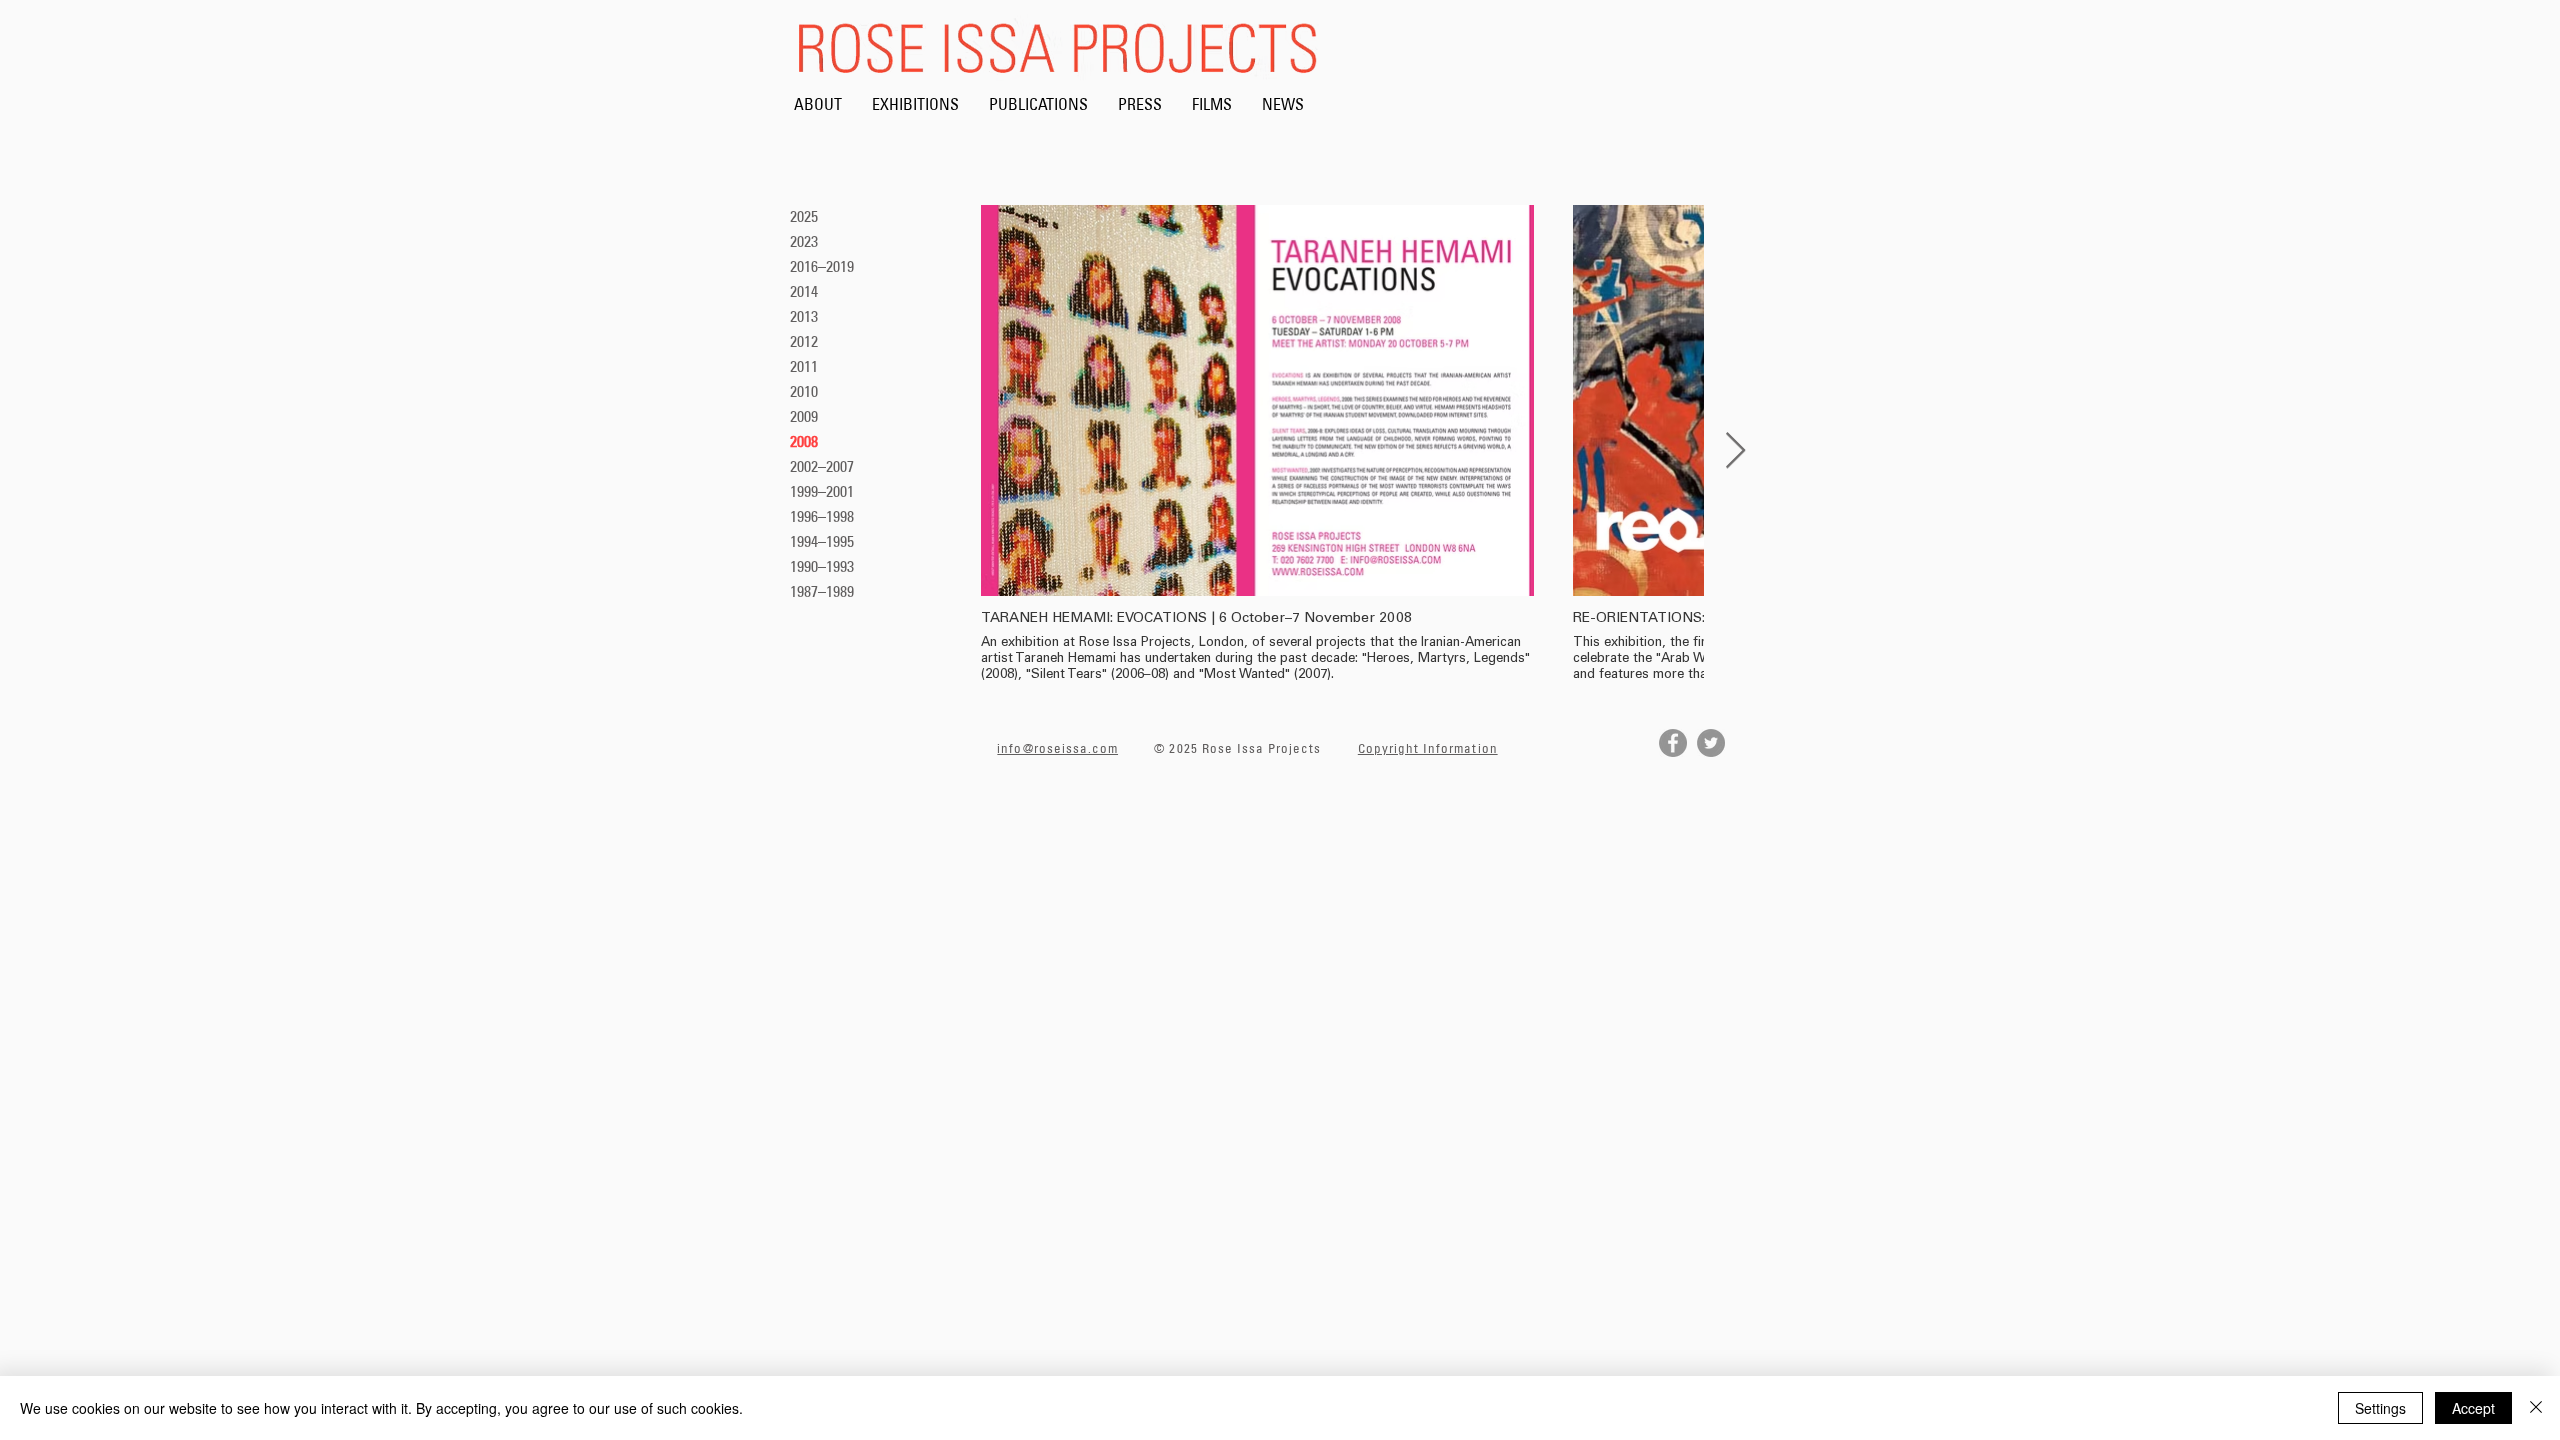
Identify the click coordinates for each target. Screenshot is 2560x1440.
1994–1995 (822, 541)
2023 (804, 241)
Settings (2380, 1408)
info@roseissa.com (1057, 748)
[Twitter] (1711, 743)
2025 (804, 216)
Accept (2473, 1408)
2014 (804, 291)
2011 (804, 366)
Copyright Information (1428, 748)
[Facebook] (1673, 743)
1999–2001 (822, 491)
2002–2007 (822, 466)
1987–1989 (822, 591)
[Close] (2536, 1408)
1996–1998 (822, 516)
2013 (804, 316)
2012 (804, 341)
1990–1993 (822, 566)
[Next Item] (1735, 451)
